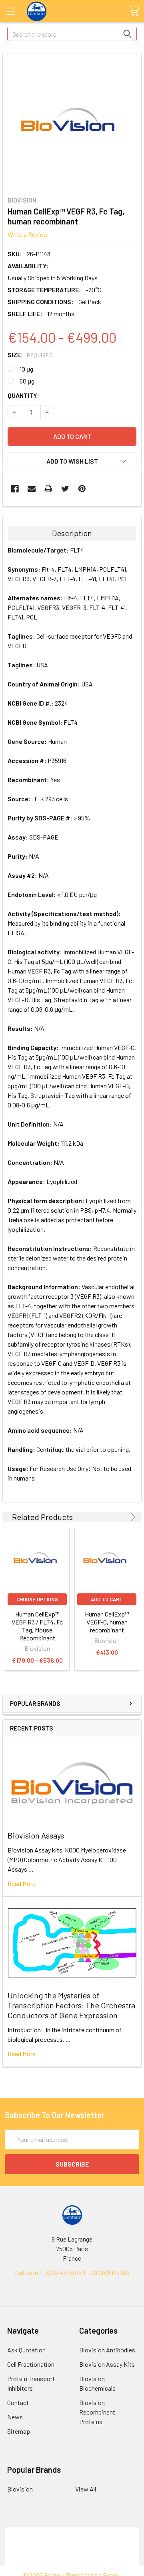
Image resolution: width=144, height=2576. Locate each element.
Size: (30, 355)
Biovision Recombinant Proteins (97, 2412)
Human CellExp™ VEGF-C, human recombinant (107, 1622)
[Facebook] (15, 489)
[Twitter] (65, 489)
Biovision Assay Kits (107, 2364)
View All (86, 2489)
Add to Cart (107, 1599)
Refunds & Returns (72, 2551)
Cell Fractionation (31, 2364)
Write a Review (28, 234)
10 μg (26, 369)
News (15, 2417)
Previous (122, 1517)
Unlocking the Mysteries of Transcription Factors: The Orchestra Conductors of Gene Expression (71, 2005)
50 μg (27, 381)
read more (22, 1883)
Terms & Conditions (72, 2532)
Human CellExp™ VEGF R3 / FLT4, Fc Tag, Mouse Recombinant (37, 1626)
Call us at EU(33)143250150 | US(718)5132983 (72, 2272)
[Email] (32, 489)
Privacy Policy (72, 2561)
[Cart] (134, 11)
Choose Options (37, 1599)
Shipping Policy (72, 2542)
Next (132, 1517)
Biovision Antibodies (107, 2350)
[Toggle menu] (11, 11)
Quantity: (23, 395)
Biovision (20, 2489)
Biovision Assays (36, 1835)
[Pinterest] (82, 489)
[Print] (48, 489)
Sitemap (19, 2431)
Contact (18, 2402)
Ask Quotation (26, 2350)
